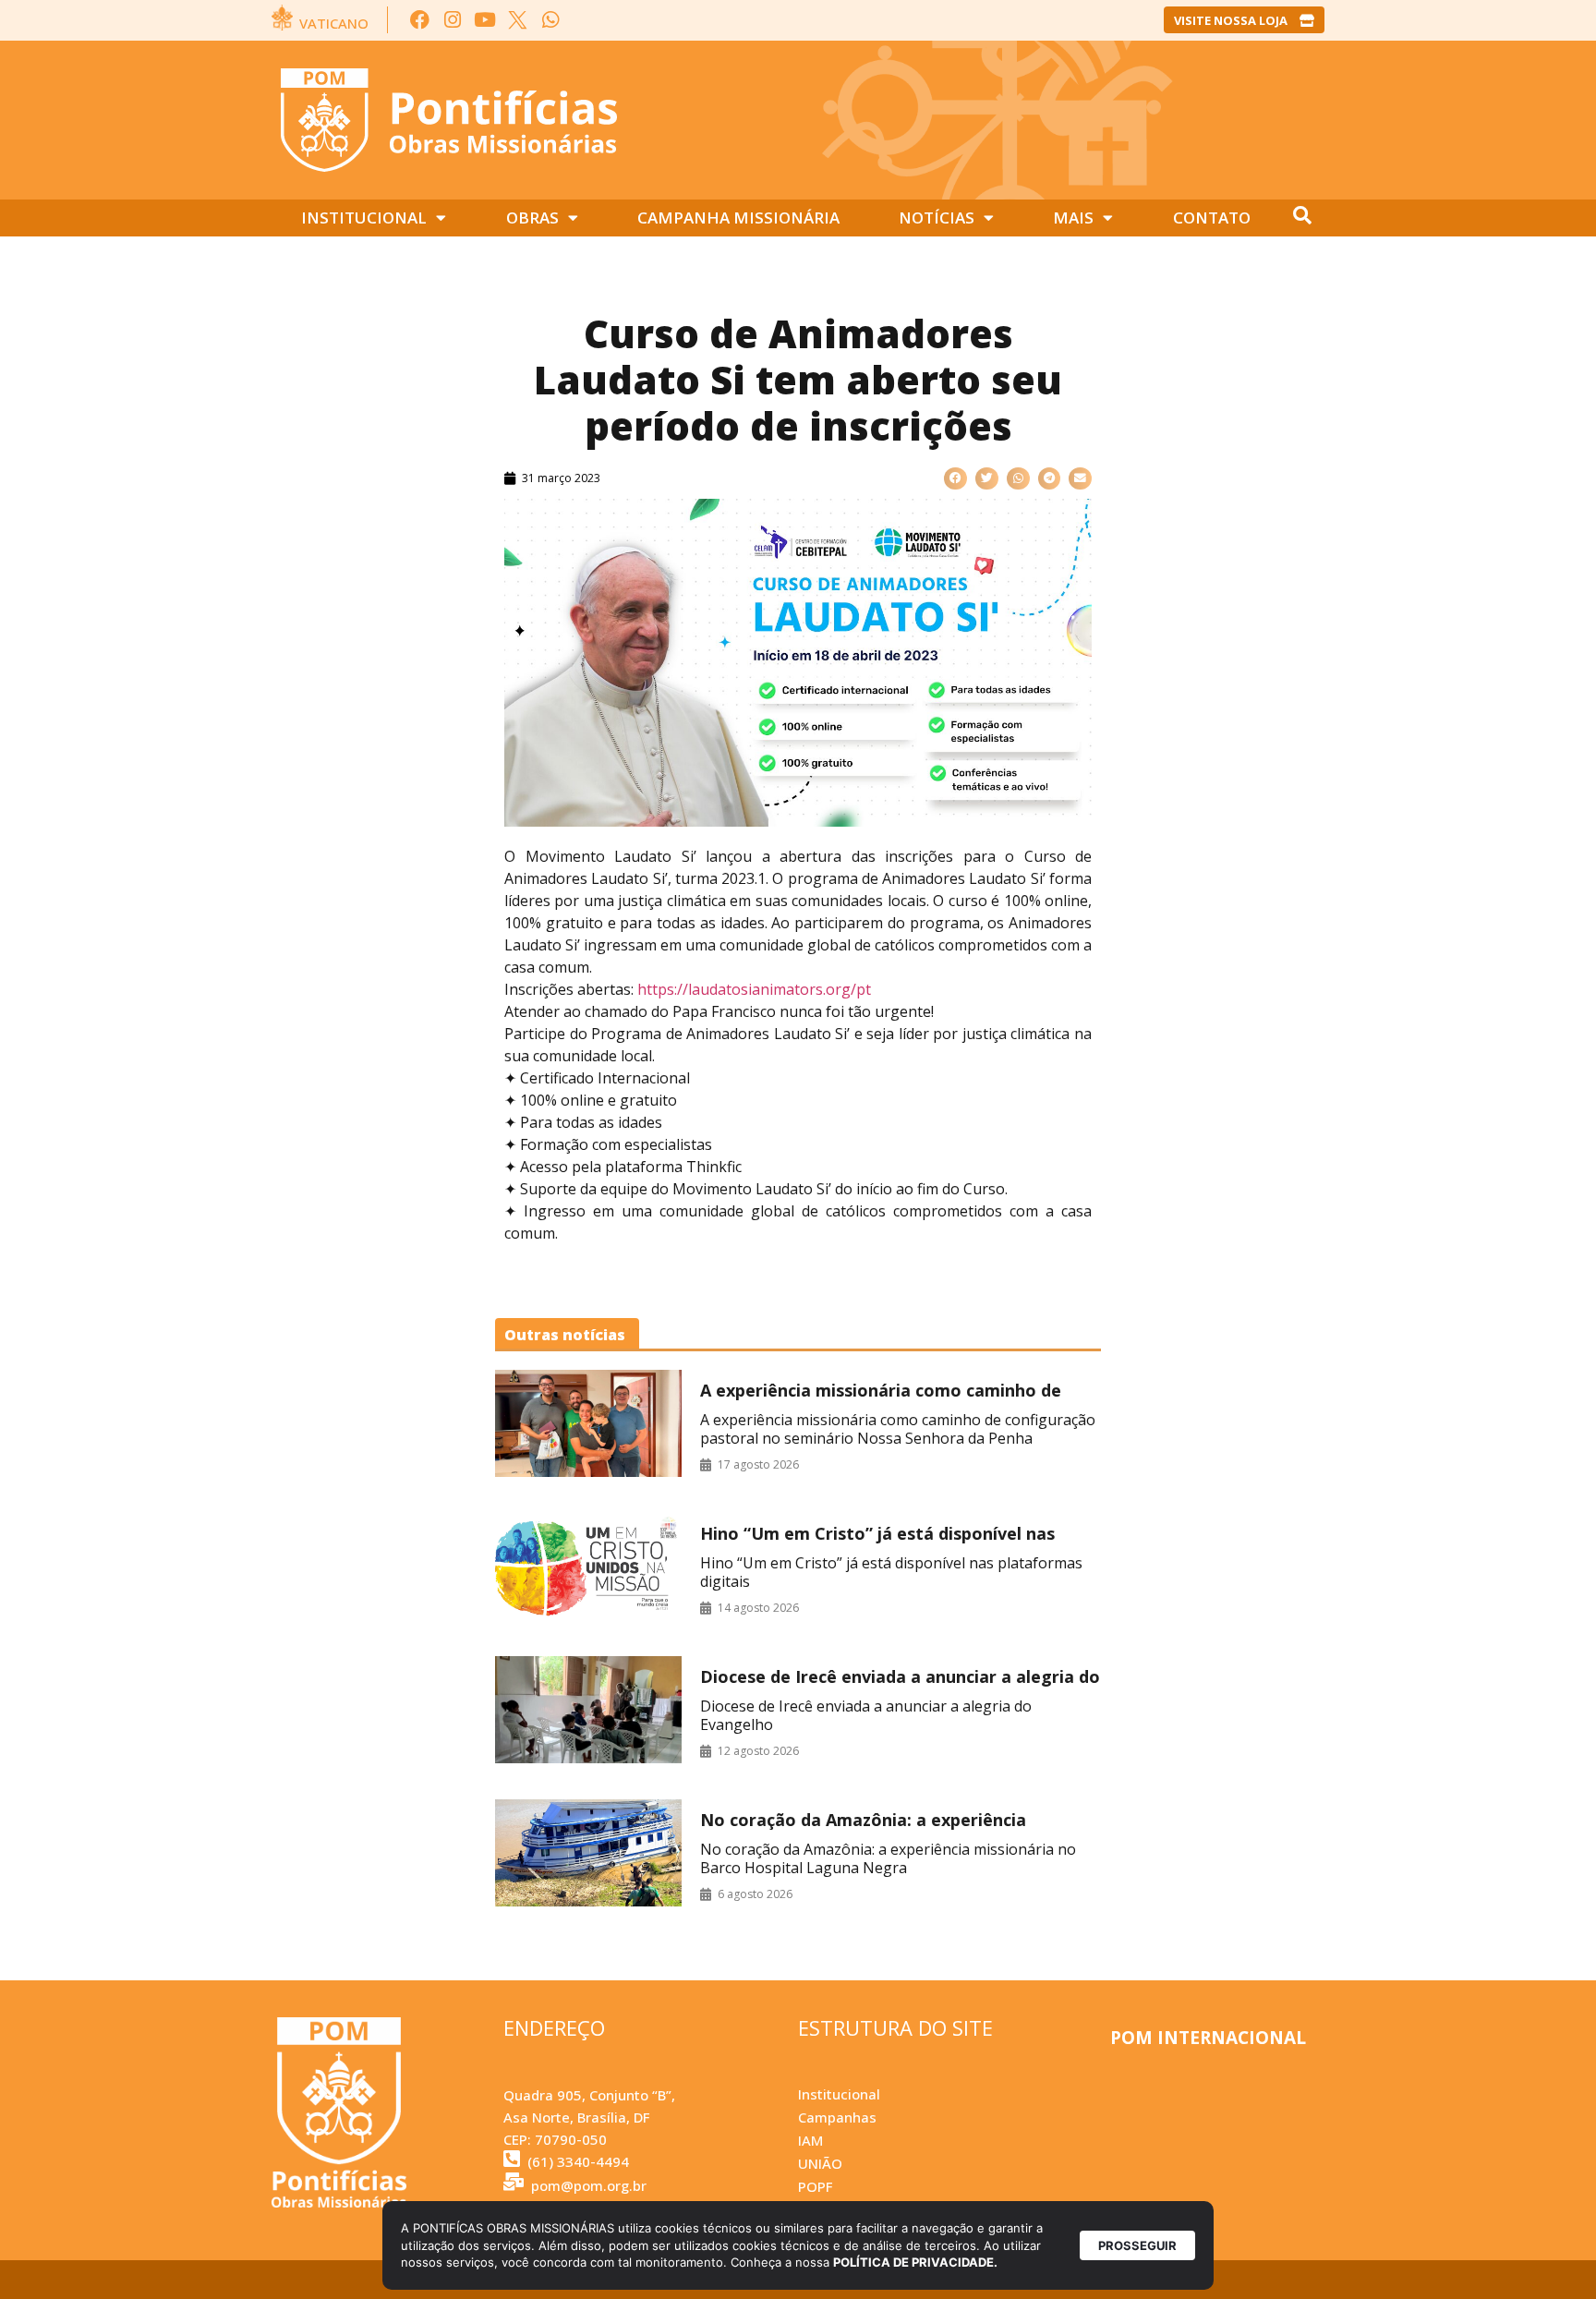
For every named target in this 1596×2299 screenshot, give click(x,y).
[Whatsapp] (550, 20)
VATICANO (334, 23)
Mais (1073, 218)
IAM (810, 2140)
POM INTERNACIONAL (1208, 2038)
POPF (815, 2186)
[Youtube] (485, 20)
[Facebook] (420, 20)
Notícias (937, 218)
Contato (1212, 218)
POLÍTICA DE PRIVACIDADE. (915, 2262)
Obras (532, 218)
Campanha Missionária (738, 218)
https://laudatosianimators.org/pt (754, 989)
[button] (955, 479)
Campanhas (837, 2117)
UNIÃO (820, 2163)
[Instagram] (452, 20)
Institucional (364, 218)
